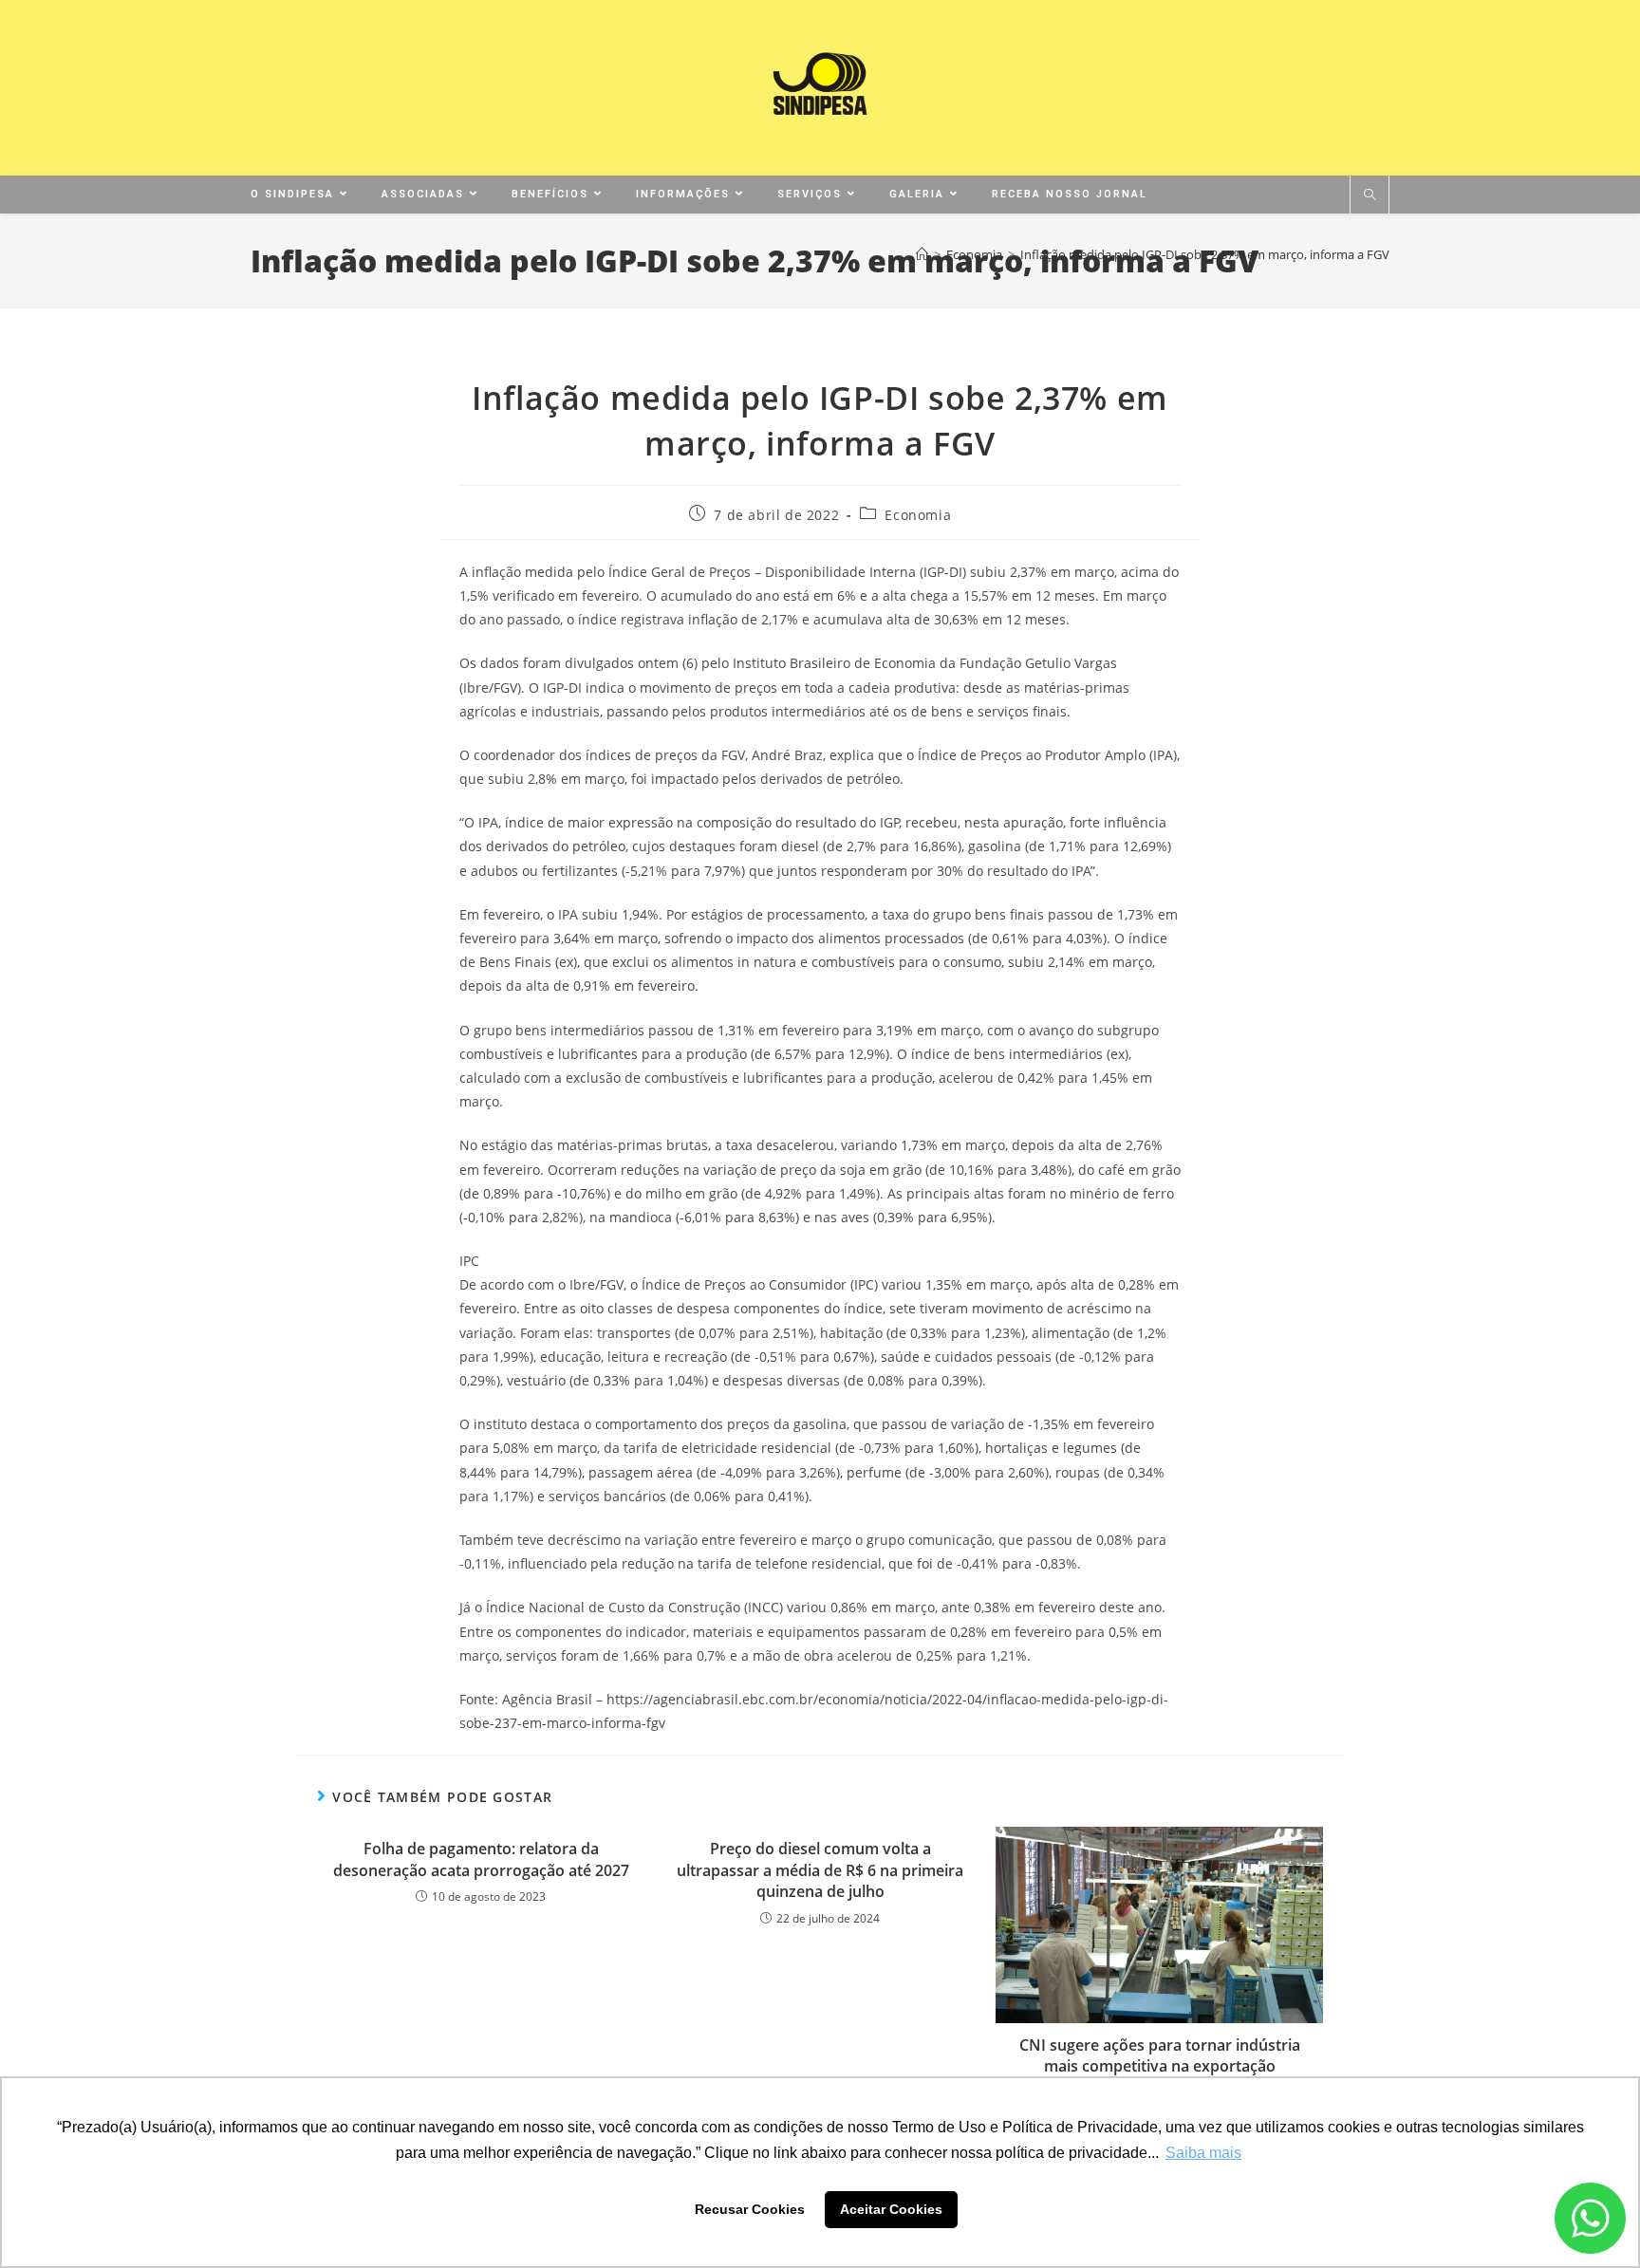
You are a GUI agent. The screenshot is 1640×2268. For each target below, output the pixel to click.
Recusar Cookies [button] (750, 2209)
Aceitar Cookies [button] (891, 2209)
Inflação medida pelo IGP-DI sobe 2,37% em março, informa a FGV (1205, 254)
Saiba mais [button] (1203, 2153)
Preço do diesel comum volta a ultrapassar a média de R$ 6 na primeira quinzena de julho (820, 1870)
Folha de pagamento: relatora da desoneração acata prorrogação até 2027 (481, 1859)
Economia (918, 515)
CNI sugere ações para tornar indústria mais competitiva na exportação (1160, 2055)
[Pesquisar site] (1370, 195)
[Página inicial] (922, 254)
